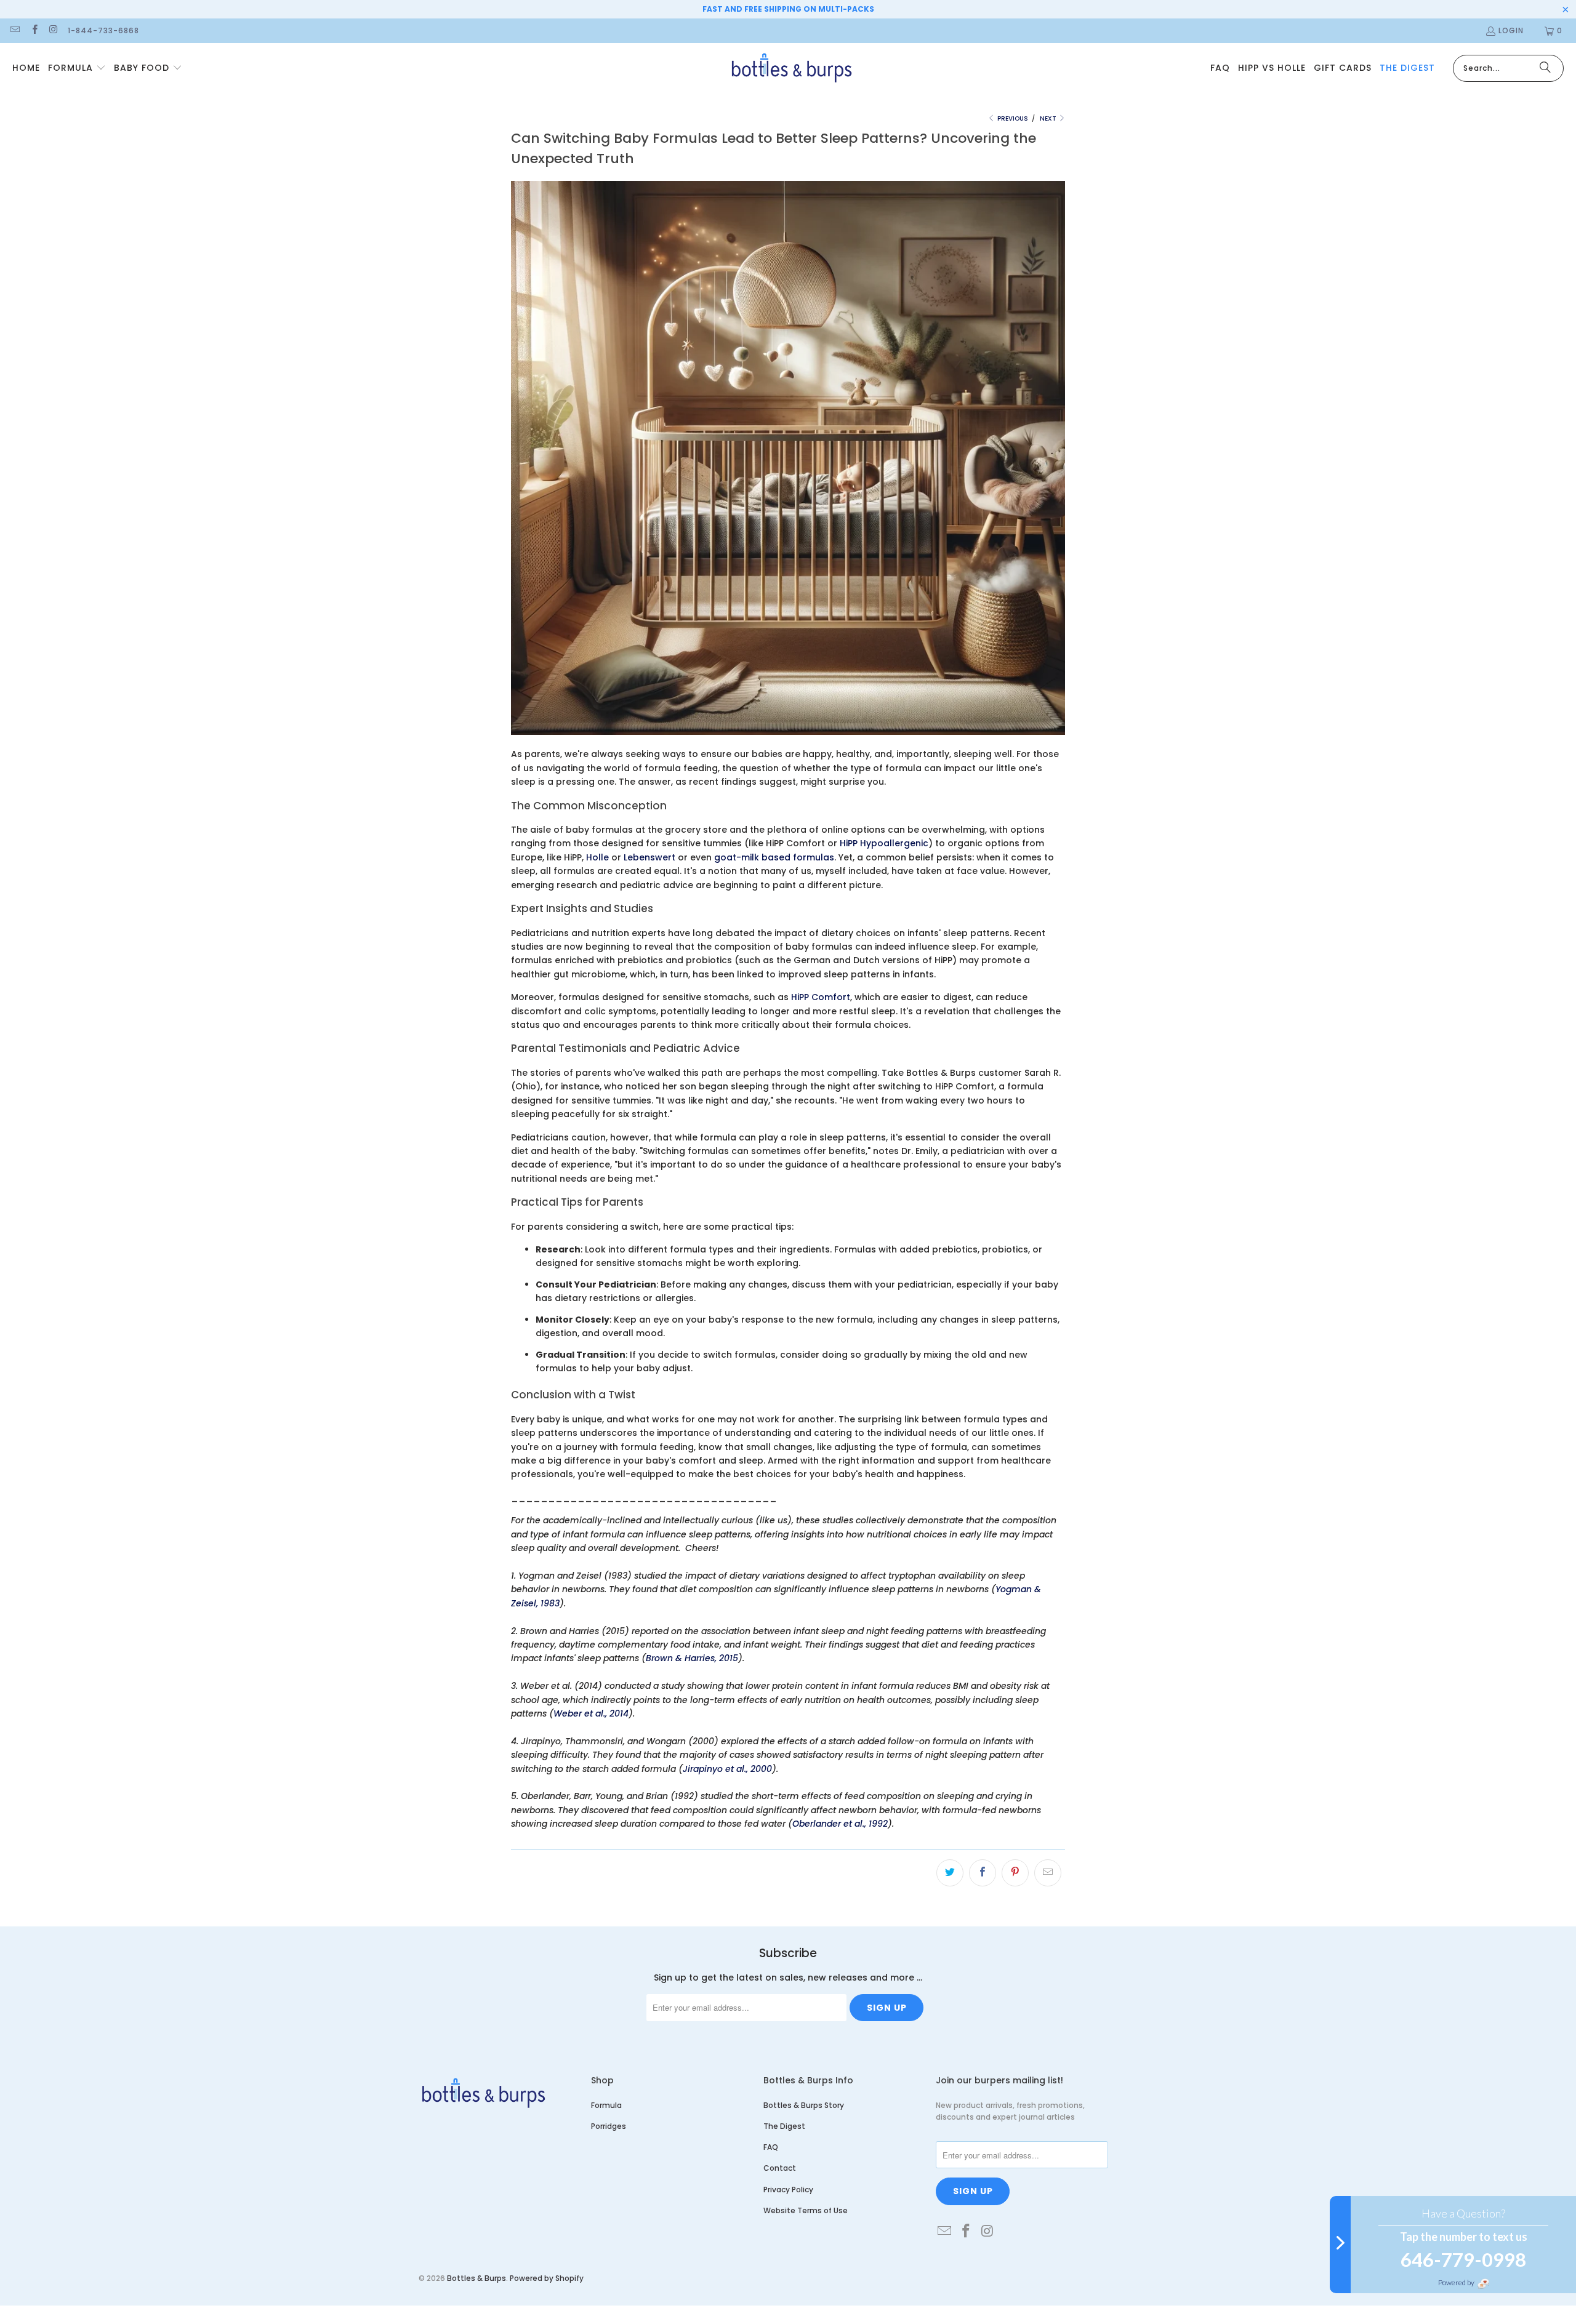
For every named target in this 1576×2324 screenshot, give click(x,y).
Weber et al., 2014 (591, 1713)
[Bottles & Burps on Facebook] (34, 30)
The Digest (784, 2126)
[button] (77, 68)
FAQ (771, 2147)
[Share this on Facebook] (983, 1873)
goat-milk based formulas (774, 857)
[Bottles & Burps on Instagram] (53, 30)
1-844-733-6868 (103, 30)
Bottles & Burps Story (804, 2105)
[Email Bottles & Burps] (14, 30)
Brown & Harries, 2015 (692, 1658)
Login (1511, 30)
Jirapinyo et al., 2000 (727, 1769)
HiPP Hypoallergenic (884, 843)
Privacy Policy (788, 2190)
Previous (1012, 118)
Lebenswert (649, 857)
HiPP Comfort (821, 997)
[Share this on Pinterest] (1015, 1873)
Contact (780, 2168)
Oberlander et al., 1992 (840, 1824)
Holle (597, 857)
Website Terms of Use (806, 2210)
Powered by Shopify (547, 2278)
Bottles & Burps (476, 2278)
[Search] (1545, 68)
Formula (606, 2105)
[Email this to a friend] (1048, 1873)
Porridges (609, 2126)
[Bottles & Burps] (791, 68)
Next (1049, 118)
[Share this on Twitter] (950, 1873)
